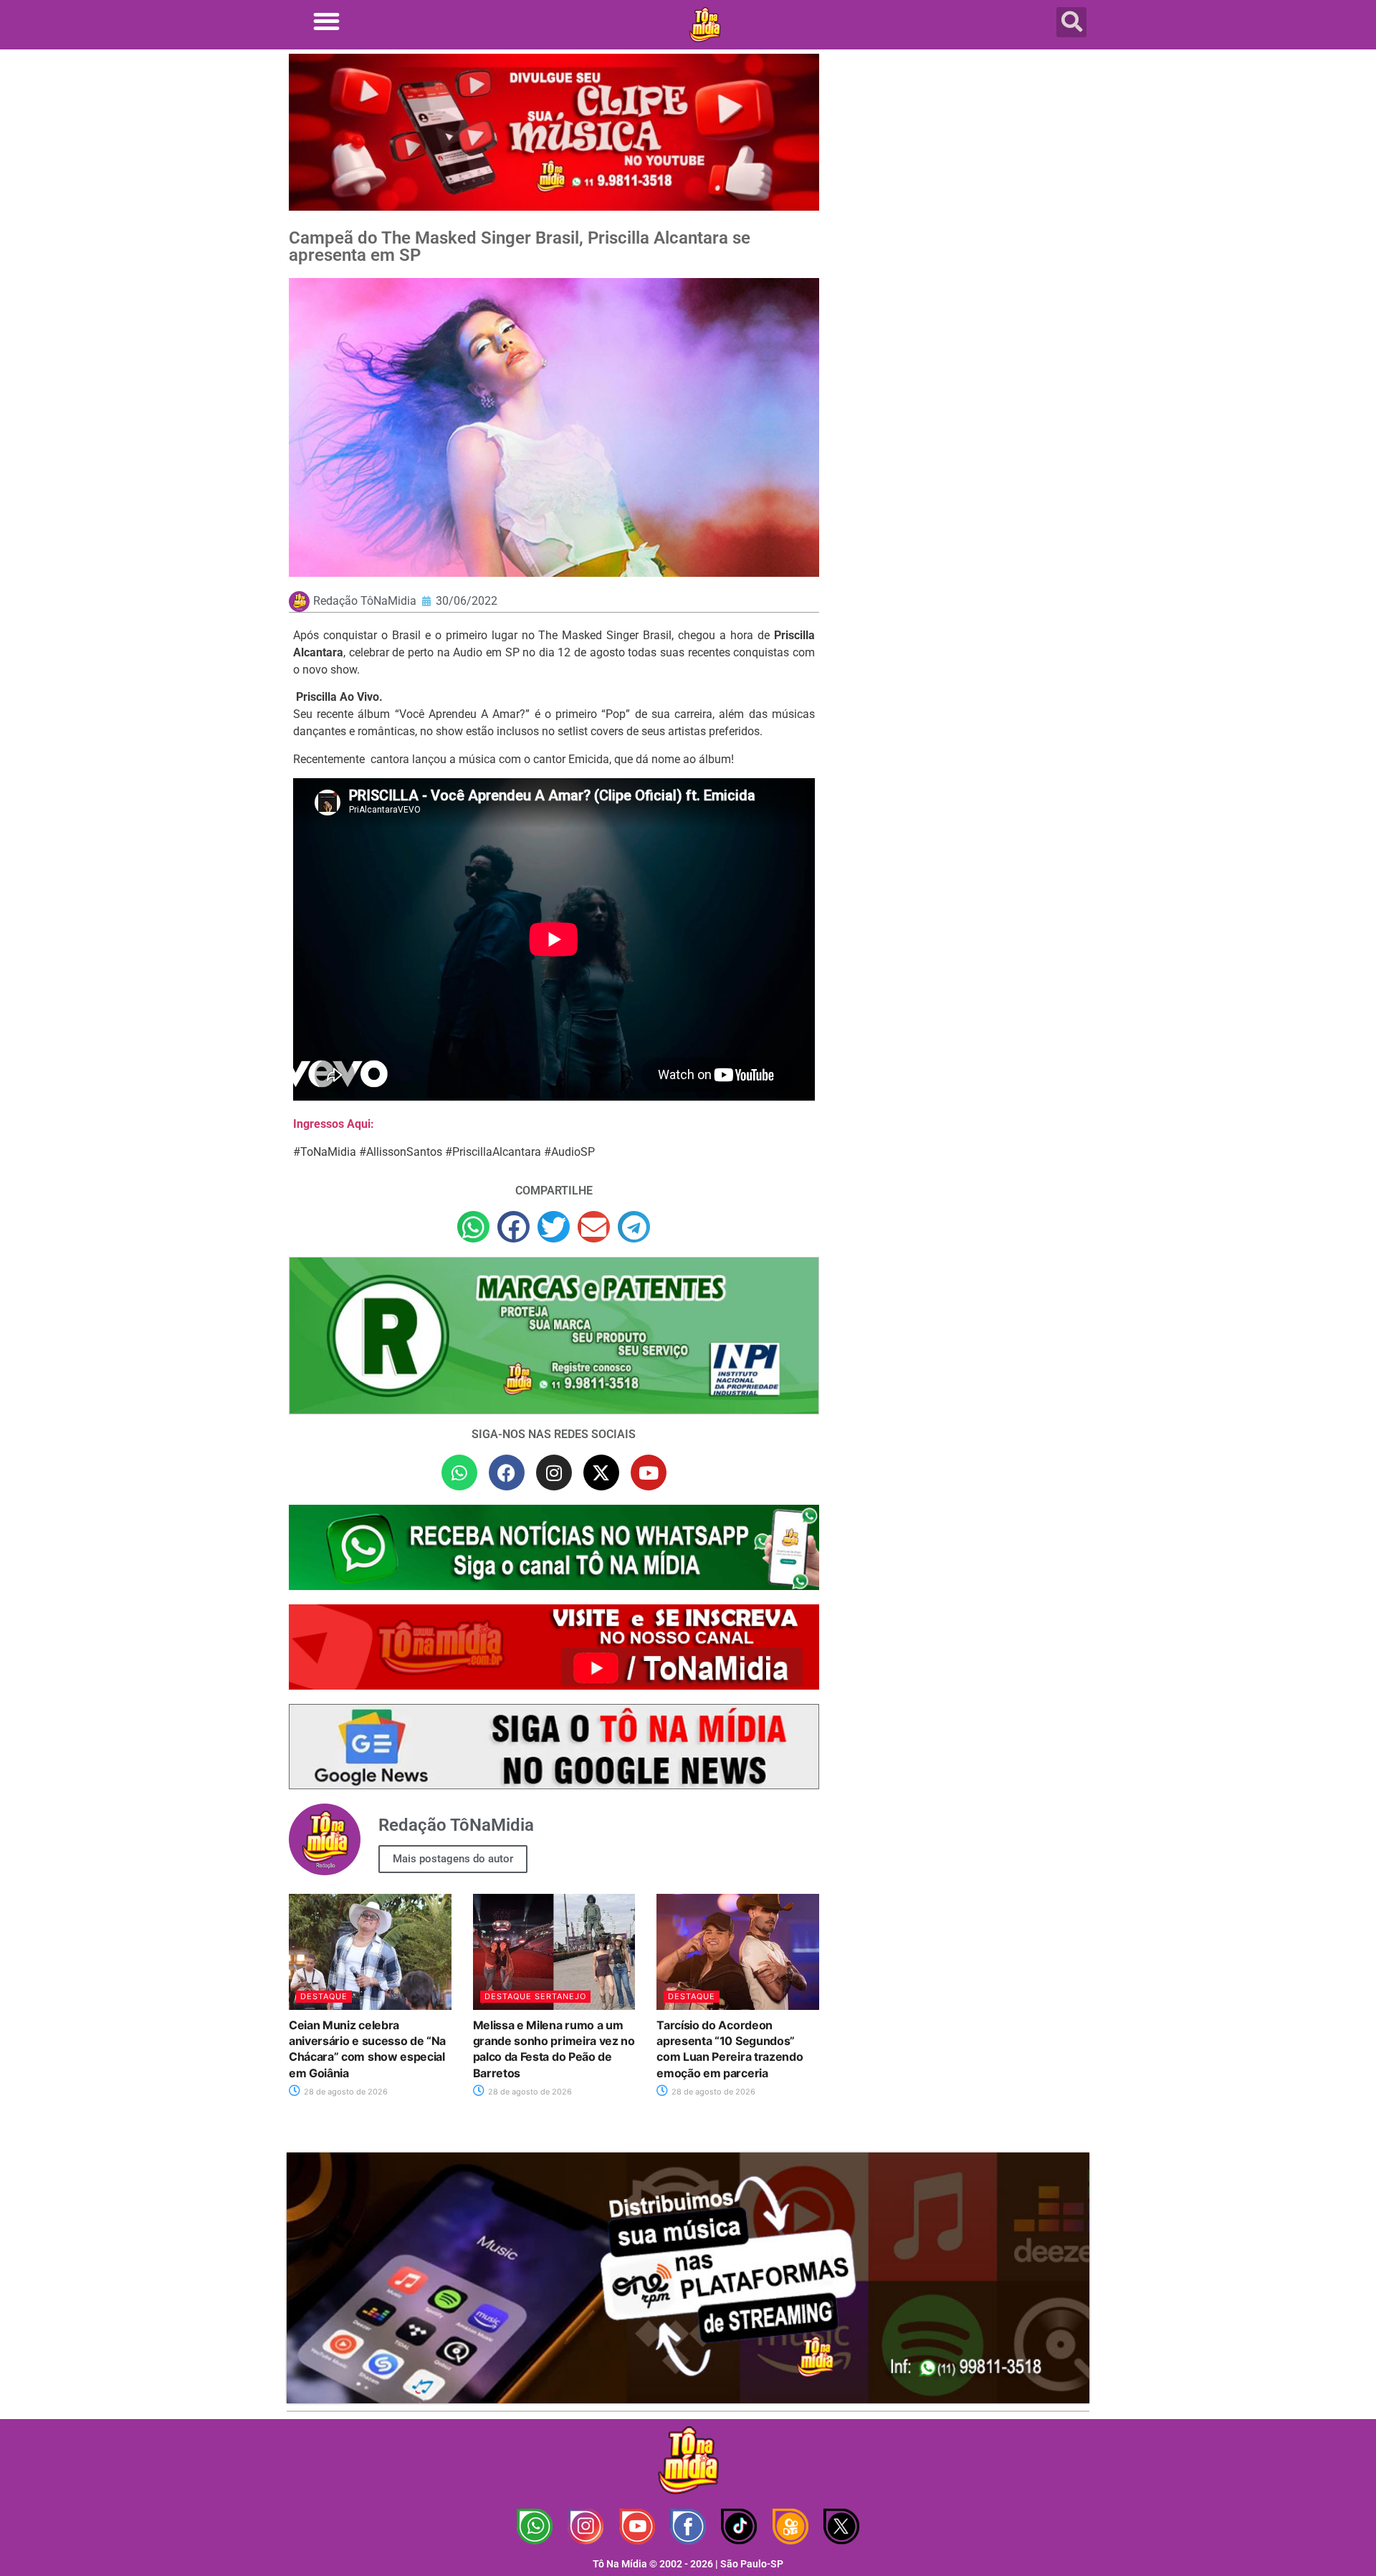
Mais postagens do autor (453, 1859)
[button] (326, 21)
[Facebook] (507, 1473)
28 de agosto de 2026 (345, 2092)
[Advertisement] (962, 168)
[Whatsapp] (459, 1473)
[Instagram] (554, 1473)
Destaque (324, 1996)
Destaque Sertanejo (535, 1996)
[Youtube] (649, 1473)
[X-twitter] (601, 1473)
